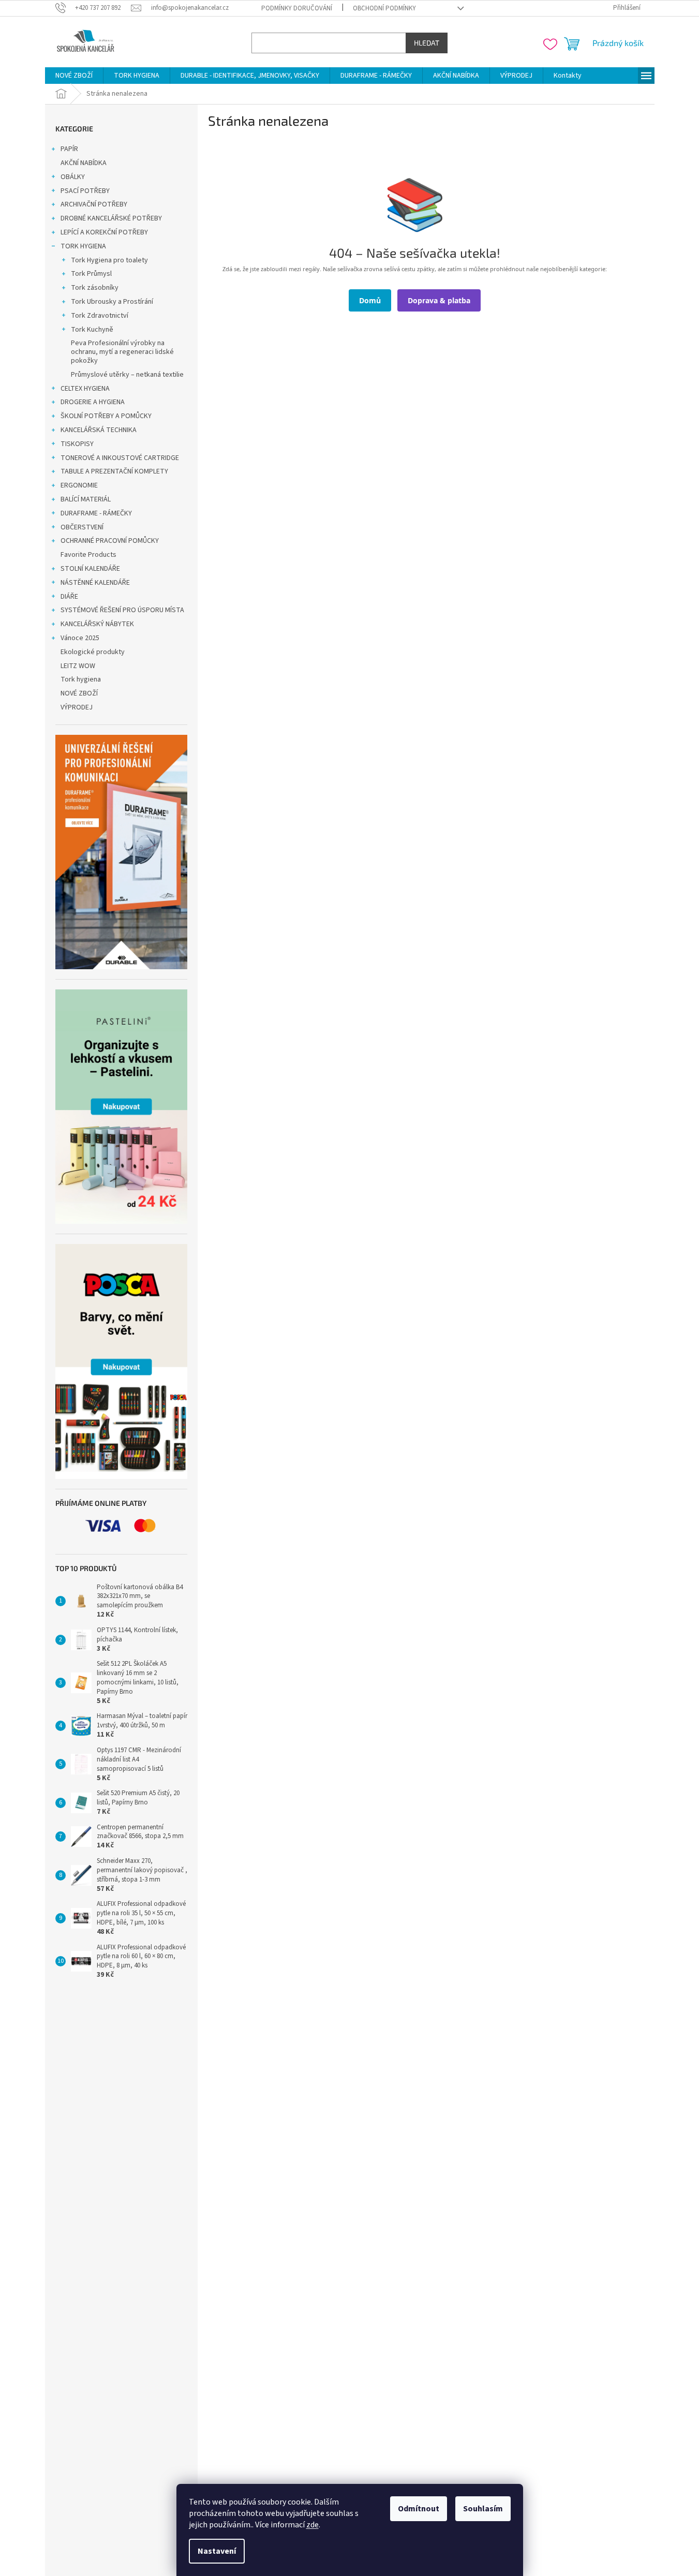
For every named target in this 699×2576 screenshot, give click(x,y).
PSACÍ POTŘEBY (85, 191)
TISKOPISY (77, 444)
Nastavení (217, 2551)
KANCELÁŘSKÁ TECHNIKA (99, 430)
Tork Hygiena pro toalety (109, 260)
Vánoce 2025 (80, 638)
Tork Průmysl (91, 274)
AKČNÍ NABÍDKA (84, 163)
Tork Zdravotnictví (100, 316)
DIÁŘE (69, 597)
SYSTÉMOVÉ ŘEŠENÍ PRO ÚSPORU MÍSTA (122, 610)
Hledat (427, 43)
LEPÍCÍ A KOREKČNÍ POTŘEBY (104, 232)
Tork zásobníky (95, 288)
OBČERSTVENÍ (82, 527)
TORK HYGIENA (83, 246)
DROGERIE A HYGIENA (93, 402)
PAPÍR (69, 149)
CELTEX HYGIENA (85, 389)
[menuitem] (74, 76)
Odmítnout (419, 2509)
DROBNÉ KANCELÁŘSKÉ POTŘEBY (111, 218)
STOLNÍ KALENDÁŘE (90, 569)
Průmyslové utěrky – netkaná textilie (127, 375)
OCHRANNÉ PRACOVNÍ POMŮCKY (110, 541)
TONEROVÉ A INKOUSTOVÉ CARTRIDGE (120, 458)
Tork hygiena (81, 679)
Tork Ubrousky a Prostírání (112, 302)
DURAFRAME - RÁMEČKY (96, 513)
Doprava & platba (439, 300)
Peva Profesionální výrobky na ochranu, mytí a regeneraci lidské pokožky (122, 352)
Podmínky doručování (297, 8)
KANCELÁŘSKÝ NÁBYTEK (97, 624)
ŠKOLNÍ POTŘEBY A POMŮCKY (106, 416)
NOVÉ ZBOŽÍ (79, 693)
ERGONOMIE (79, 485)
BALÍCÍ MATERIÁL (86, 499)
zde (313, 2525)
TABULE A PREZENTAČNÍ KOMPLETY (114, 471)
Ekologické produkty (93, 652)
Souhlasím (483, 2509)
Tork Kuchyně (92, 330)
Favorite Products (88, 555)
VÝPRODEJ (77, 707)
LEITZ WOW (78, 666)
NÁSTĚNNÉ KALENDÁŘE (95, 583)
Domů (370, 300)
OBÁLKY (73, 177)
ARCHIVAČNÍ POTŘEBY (94, 204)
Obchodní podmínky (384, 8)
